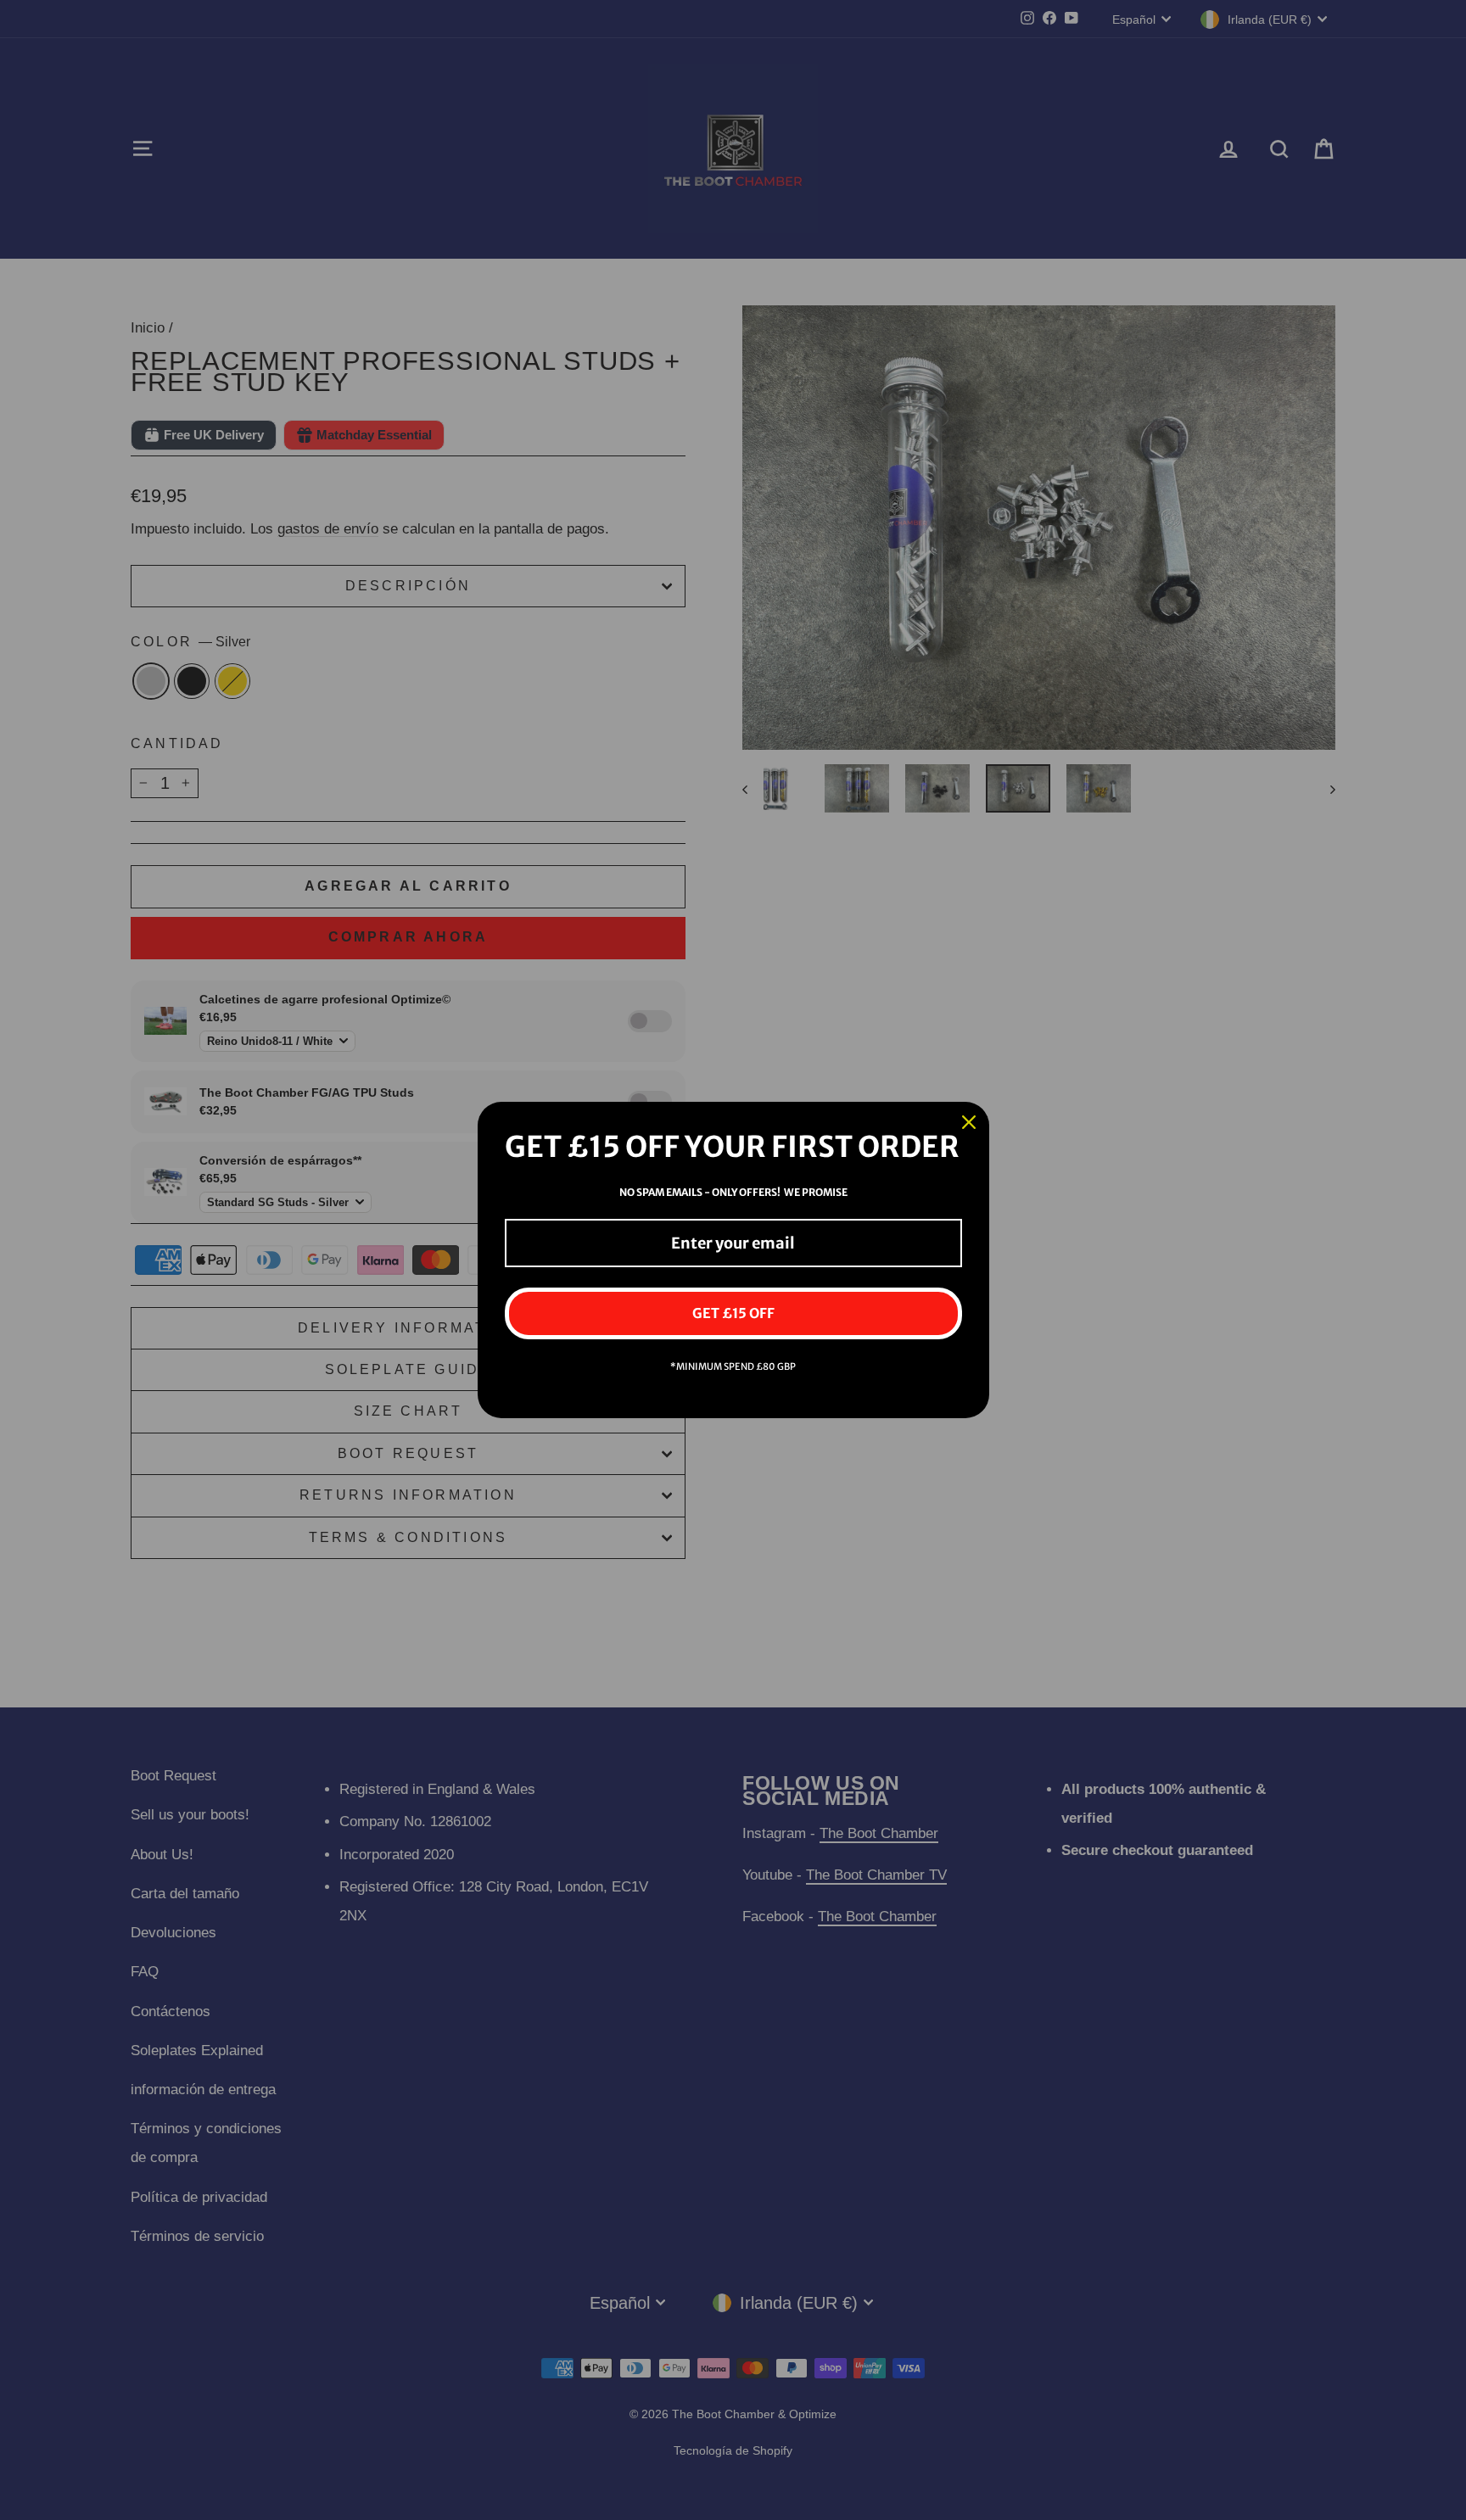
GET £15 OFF (733, 1313)
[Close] (969, 1122)
